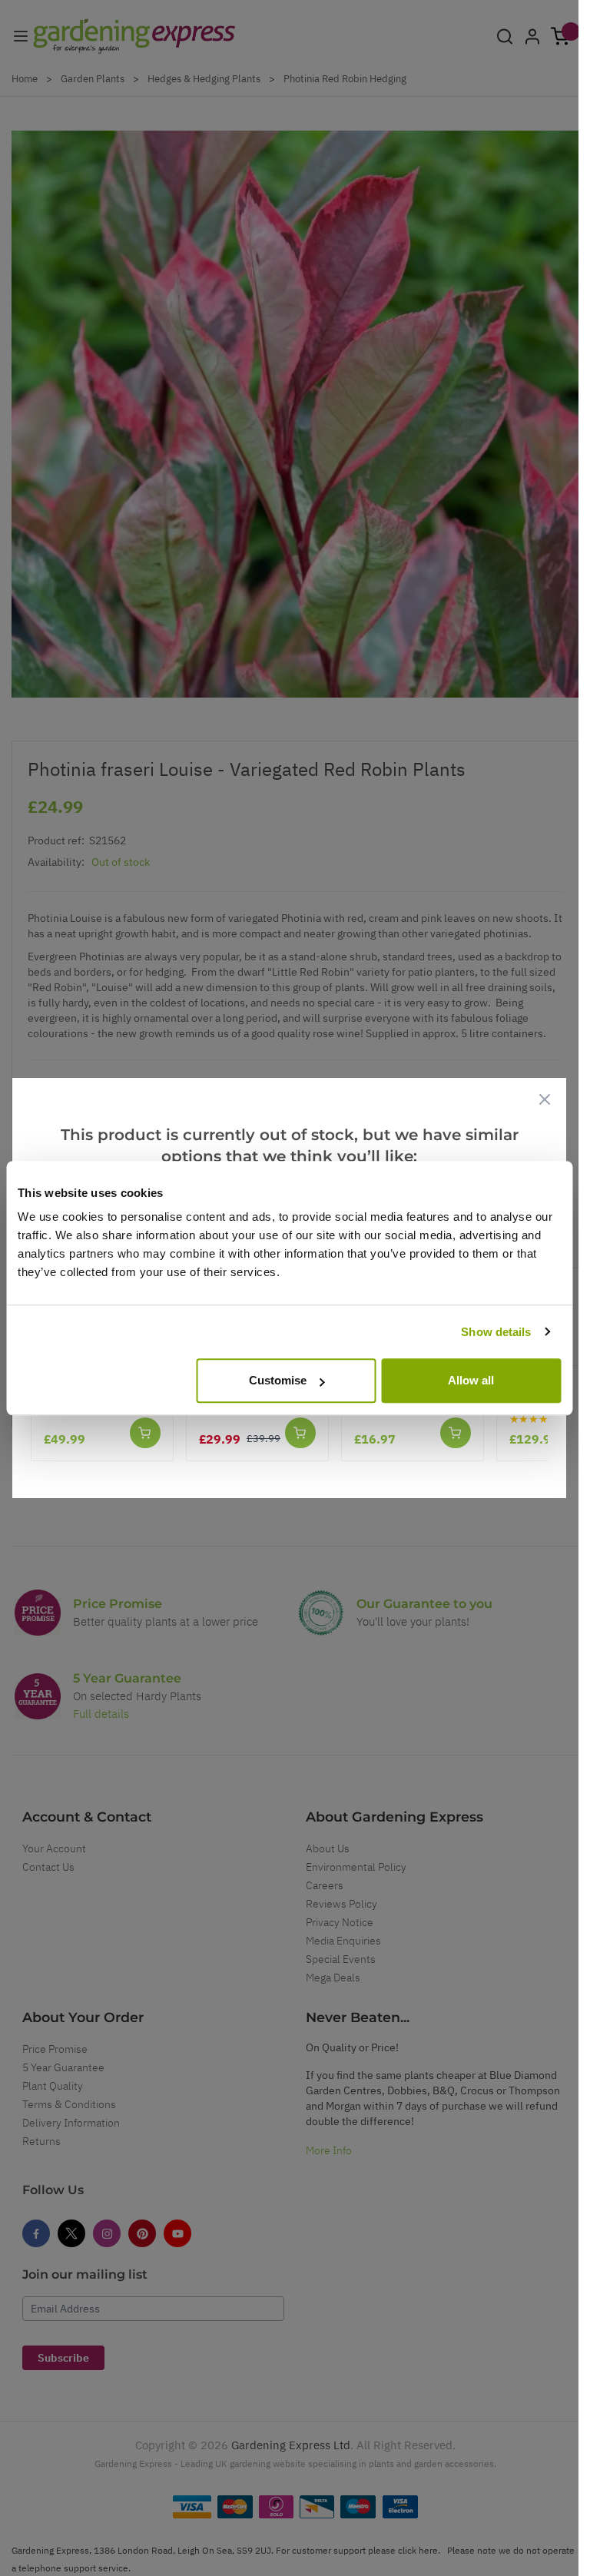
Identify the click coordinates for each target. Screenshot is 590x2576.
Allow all (471, 1380)
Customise (278, 1380)
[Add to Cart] (145, 1433)
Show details (496, 1332)
